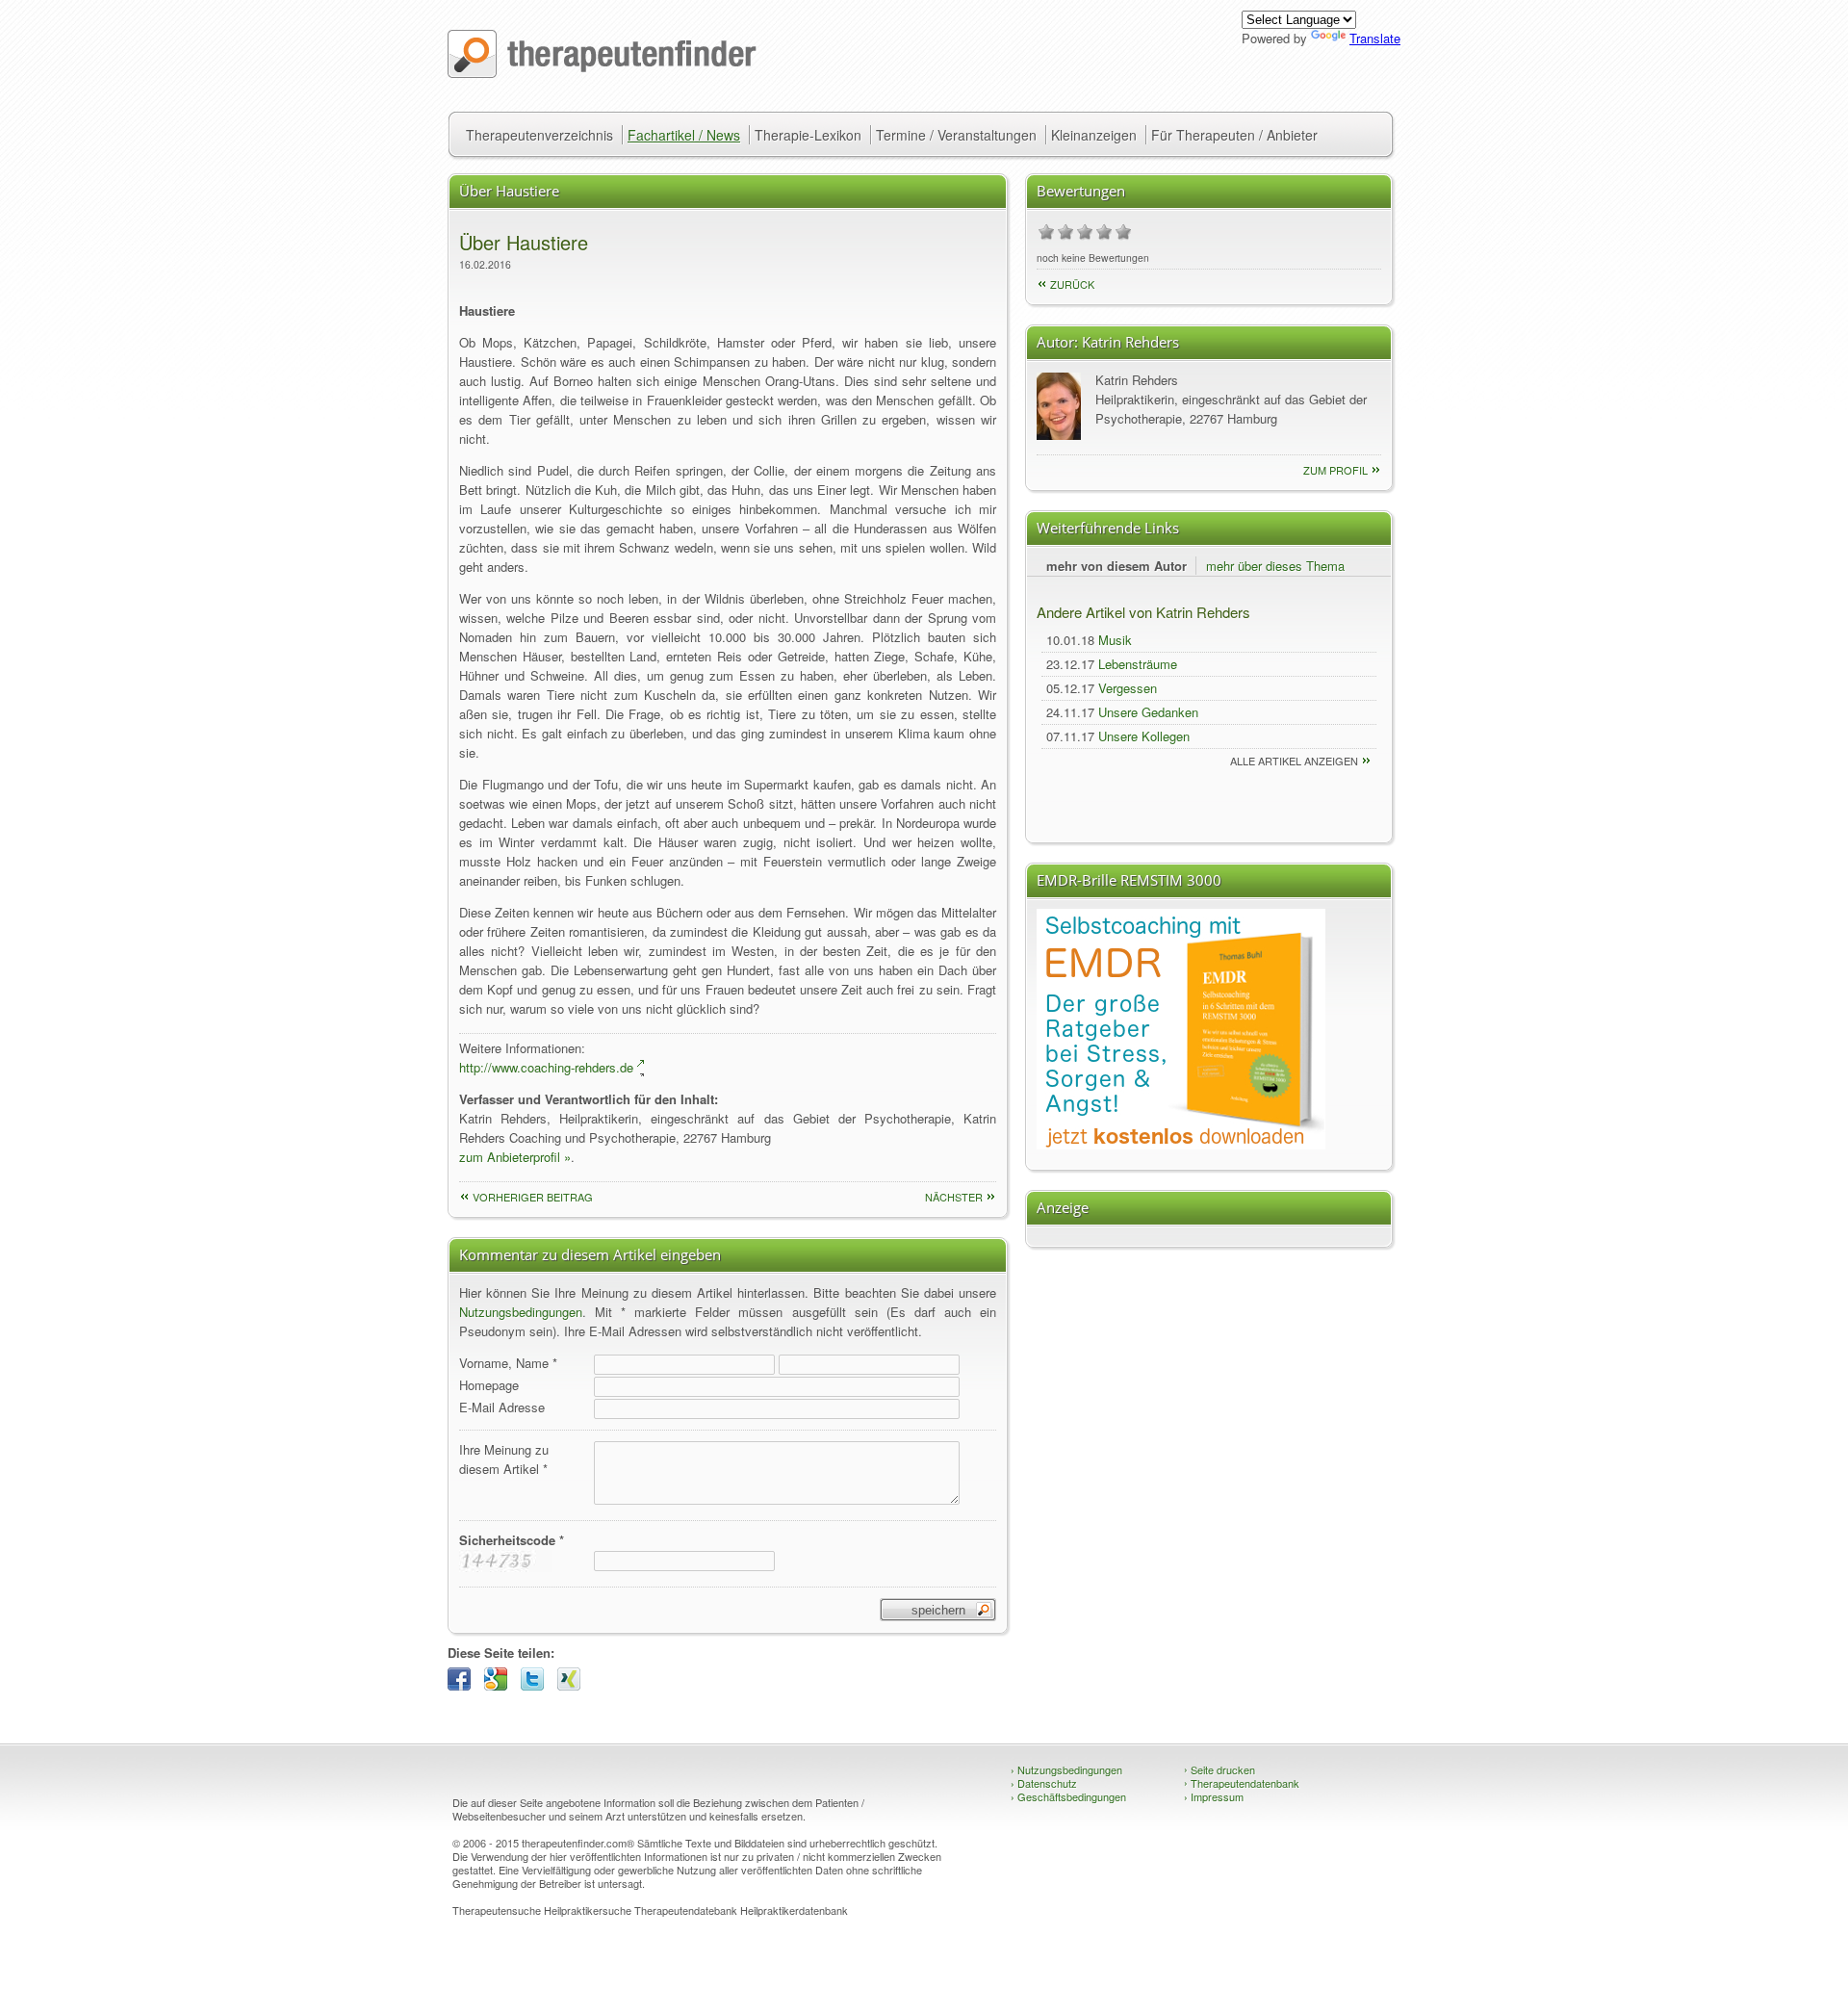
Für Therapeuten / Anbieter (1234, 135)
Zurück (1072, 284)
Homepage (489, 1385)
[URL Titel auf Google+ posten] (500, 1685)
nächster (954, 1197)
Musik (1115, 640)
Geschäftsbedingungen (1068, 1796)
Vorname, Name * (508, 1363)
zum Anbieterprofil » (515, 1157)
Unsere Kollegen (1144, 736)
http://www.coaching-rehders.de (546, 1067)
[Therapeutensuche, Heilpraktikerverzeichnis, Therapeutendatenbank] (602, 73)
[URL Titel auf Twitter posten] (537, 1685)
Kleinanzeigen (1094, 135)
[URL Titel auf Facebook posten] (464, 1685)
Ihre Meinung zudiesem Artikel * (504, 1459)
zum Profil (1335, 470)
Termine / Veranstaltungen (956, 135)
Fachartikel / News (684, 135)
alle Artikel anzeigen (1294, 761)
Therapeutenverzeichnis (539, 135)
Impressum (1214, 1796)
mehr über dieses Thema (1275, 566)
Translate (1375, 38)
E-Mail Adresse (502, 1407)
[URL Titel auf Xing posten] (574, 1685)
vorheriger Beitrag (533, 1197)
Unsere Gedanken (1148, 712)
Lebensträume (1138, 664)
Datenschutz (1044, 1783)
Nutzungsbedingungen (521, 1312)
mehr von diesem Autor (1116, 566)
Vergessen (1128, 688)
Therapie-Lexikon (808, 135)
